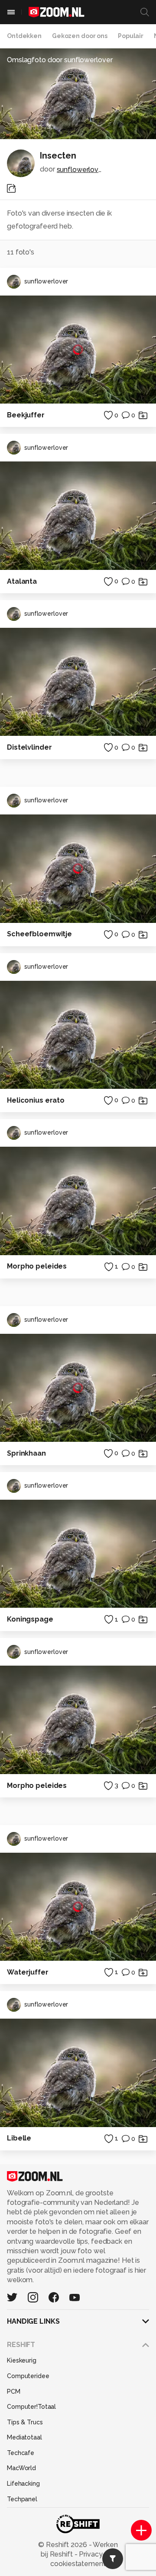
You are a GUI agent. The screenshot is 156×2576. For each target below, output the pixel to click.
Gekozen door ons (80, 36)
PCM (14, 2392)
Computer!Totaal (31, 2407)
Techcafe (21, 2453)
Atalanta (22, 581)
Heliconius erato (36, 1100)
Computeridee (28, 2376)
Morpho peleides (37, 1266)
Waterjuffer (28, 1972)
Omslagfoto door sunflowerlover (60, 60)
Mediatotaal (24, 2437)
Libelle (19, 2138)
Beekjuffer (26, 415)
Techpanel (22, 2499)
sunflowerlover (80, 170)
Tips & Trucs (25, 2422)
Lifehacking (23, 2484)
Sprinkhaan (26, 1453)
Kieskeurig (22, 2360)
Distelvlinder (29, 747)
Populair (131, 36)
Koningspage (30, 1619)
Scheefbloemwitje (39, 934)
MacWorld (21, 2468)
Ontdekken (24, 36)
